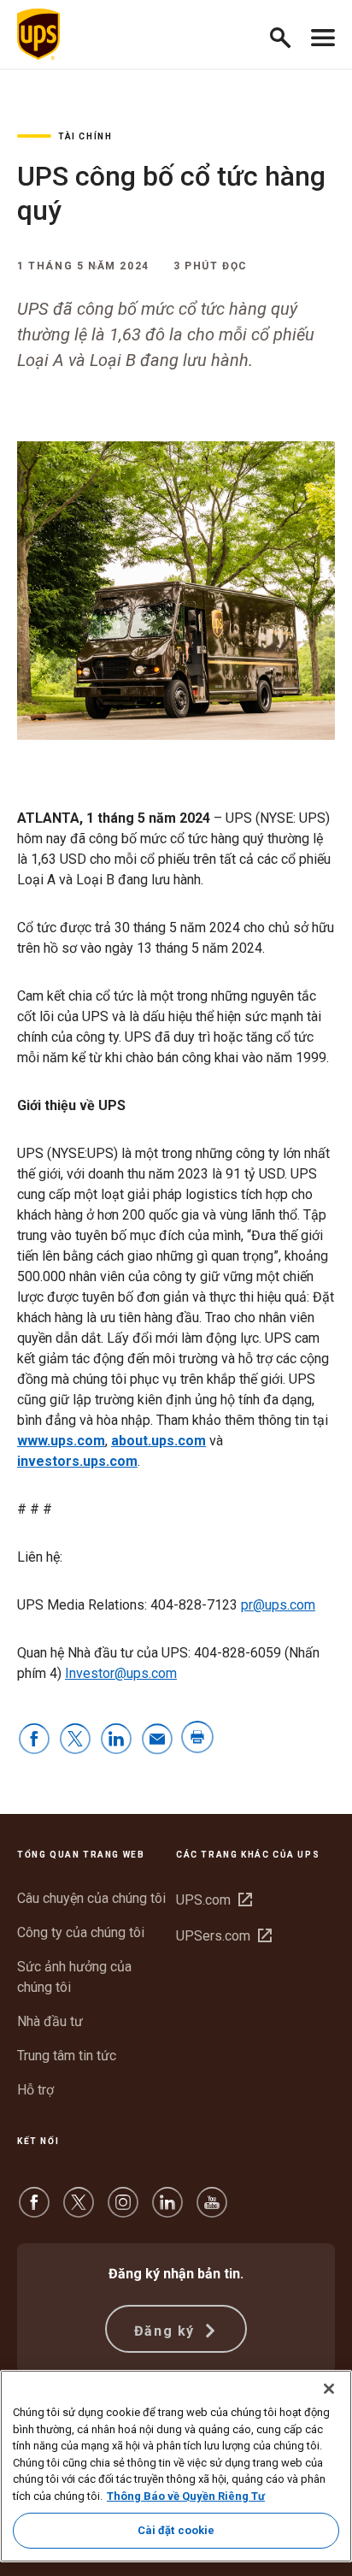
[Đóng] (329, 2389)
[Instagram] (123, 2210)
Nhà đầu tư (50, 2021)
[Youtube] (212, 2210)
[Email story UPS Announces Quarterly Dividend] (157, 1740)
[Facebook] (34, 2210)
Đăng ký (167, 2331)
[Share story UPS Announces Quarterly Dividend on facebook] (34, 1740)
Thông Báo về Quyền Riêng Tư (186, 2496)
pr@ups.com (278, 1605)
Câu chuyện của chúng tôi (91, 1898)
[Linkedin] (167, 2210)
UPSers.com (224, 1936)
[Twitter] (79, 2210)
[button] (287, 35)
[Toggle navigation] (323, 34)
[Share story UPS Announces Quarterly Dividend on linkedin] (116, 1740)
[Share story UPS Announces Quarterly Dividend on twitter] (75, 1740)
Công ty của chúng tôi (81, 1932)
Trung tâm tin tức (67, 2056)
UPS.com (214, 1900)
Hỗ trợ (35, 2090)
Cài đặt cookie (176, 2530)
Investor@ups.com (121, 1673)
